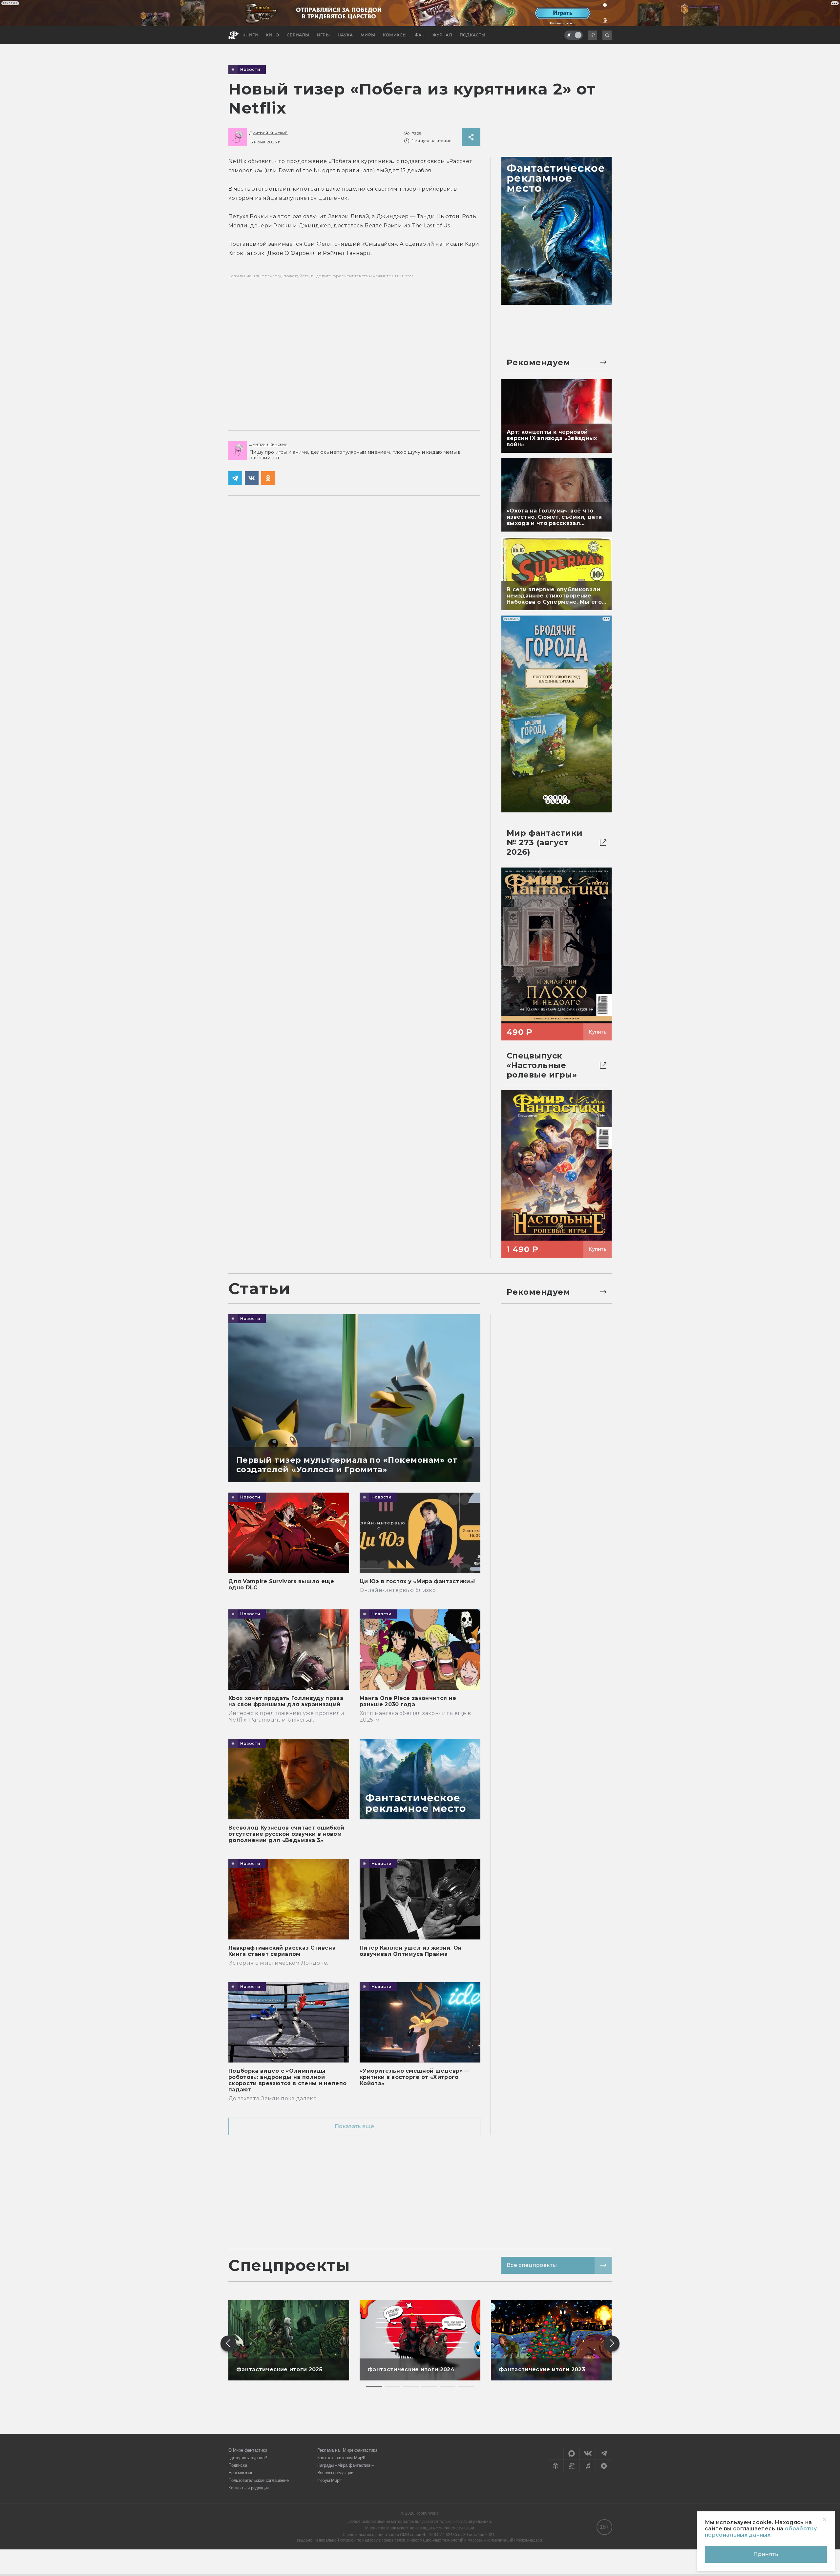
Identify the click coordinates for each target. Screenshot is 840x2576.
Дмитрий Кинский (269, 133)
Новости (250, 70)
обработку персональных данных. (761, 2532)
